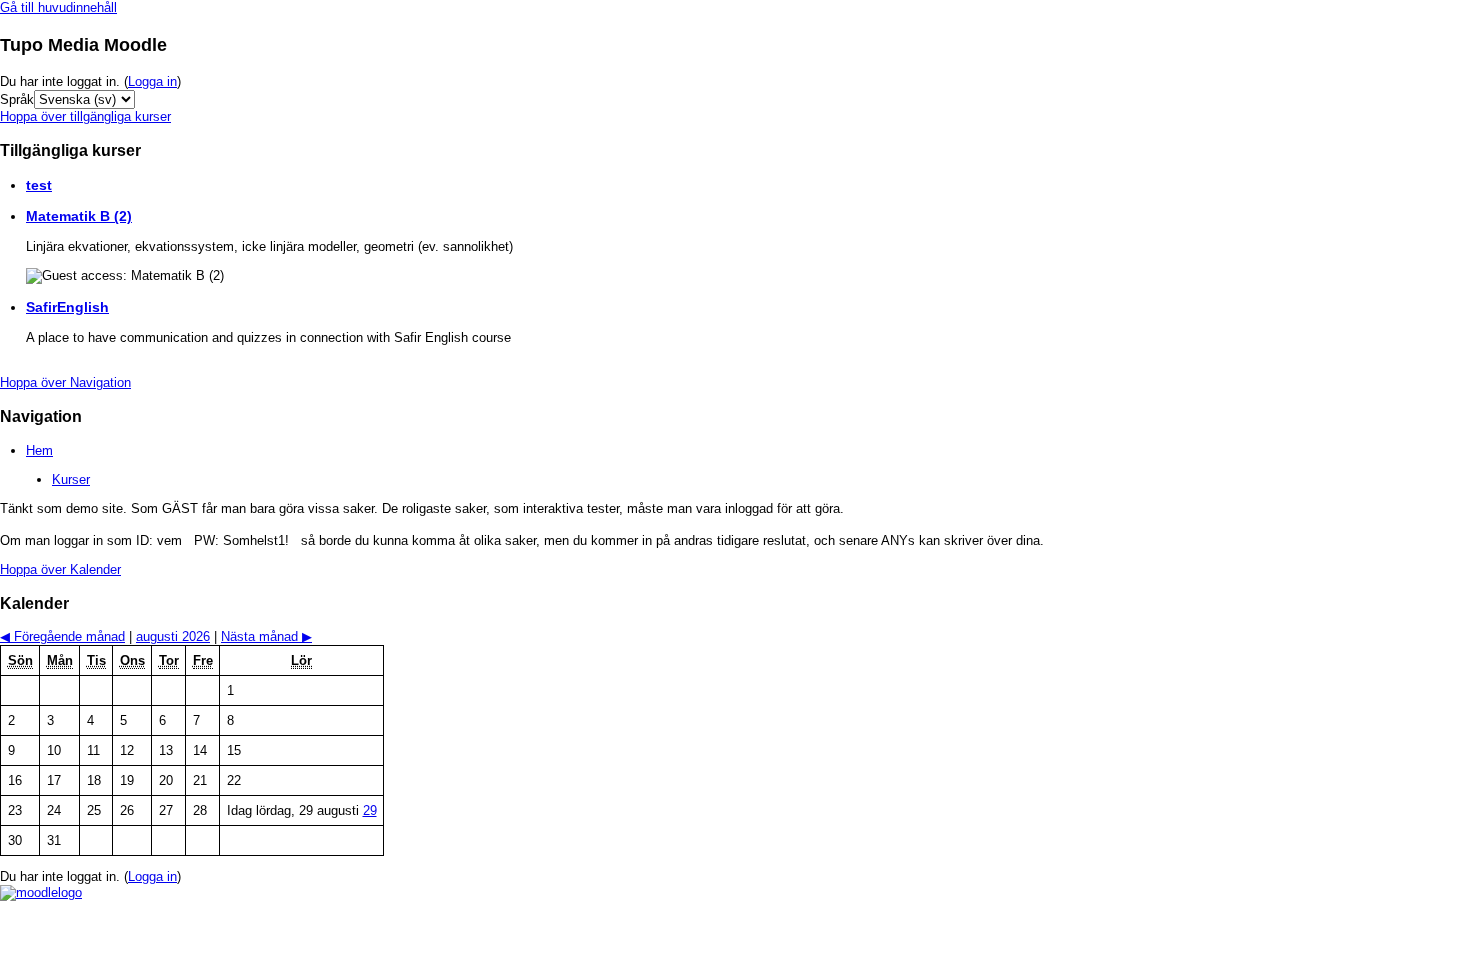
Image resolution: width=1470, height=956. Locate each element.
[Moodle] (41, 892)
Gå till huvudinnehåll (58, 7)
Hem (39, 450)
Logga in (152, 81)
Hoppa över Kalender (60, 569)
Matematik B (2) (79, 216)
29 (370, 810)
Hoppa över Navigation (65, 382)
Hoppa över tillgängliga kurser (85, 116)
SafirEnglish (67, 307)
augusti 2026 (173, 636)
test (39, 185)
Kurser (71, 479)
